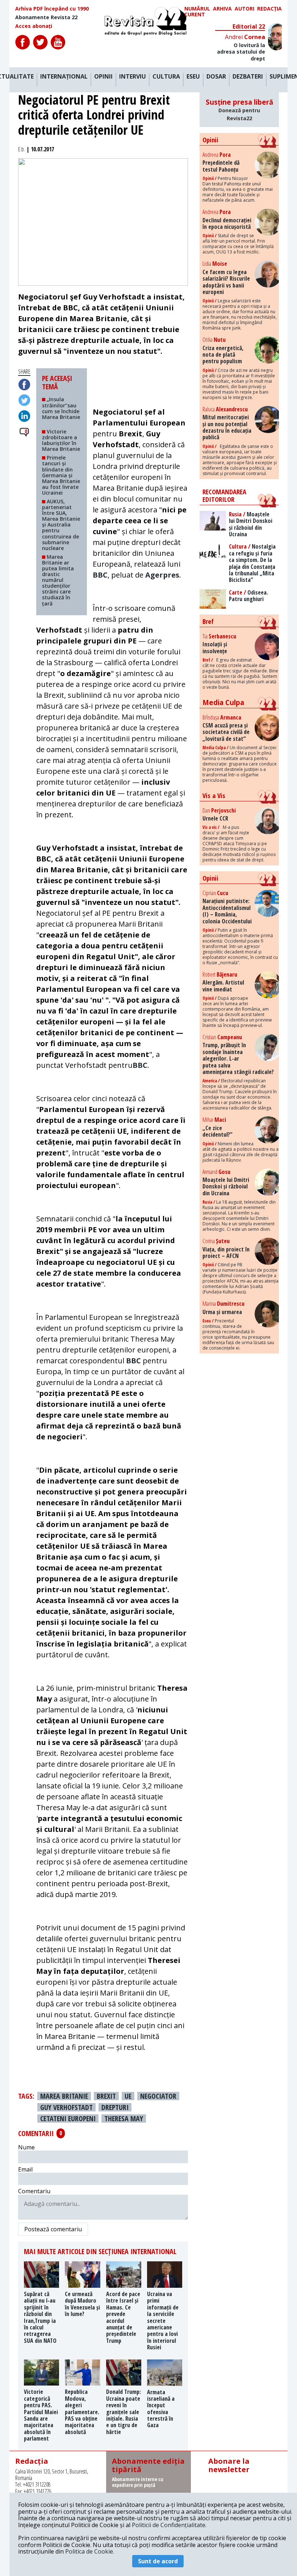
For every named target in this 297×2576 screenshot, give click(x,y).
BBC (100, 575)
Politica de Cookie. (90, 2551)
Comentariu (34, 2191)
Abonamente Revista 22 (46, 17)
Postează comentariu (53, 2229)
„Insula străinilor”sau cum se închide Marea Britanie (61, 411)
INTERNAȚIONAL (64, 77)
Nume (26, 2147)
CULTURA (166, 77)
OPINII (103, 77)
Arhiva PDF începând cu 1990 (52, 9)
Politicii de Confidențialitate (169, 2525)
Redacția (269, 9)
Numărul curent (197, 12)
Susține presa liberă (239, 110)
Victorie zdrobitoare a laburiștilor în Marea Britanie (61, 440)
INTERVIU (133, 77)
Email (25, 2169)
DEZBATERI (248, 77)
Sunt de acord (158, 2561)
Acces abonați (34, 26)
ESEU (193, 77)
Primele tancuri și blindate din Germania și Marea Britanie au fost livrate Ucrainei (61, 475)
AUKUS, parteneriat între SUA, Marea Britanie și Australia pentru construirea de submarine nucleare (61, 525)
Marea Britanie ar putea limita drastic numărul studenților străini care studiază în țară (58, 580)
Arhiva (222, 9)
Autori (244, 9)
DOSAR (216, 77)
